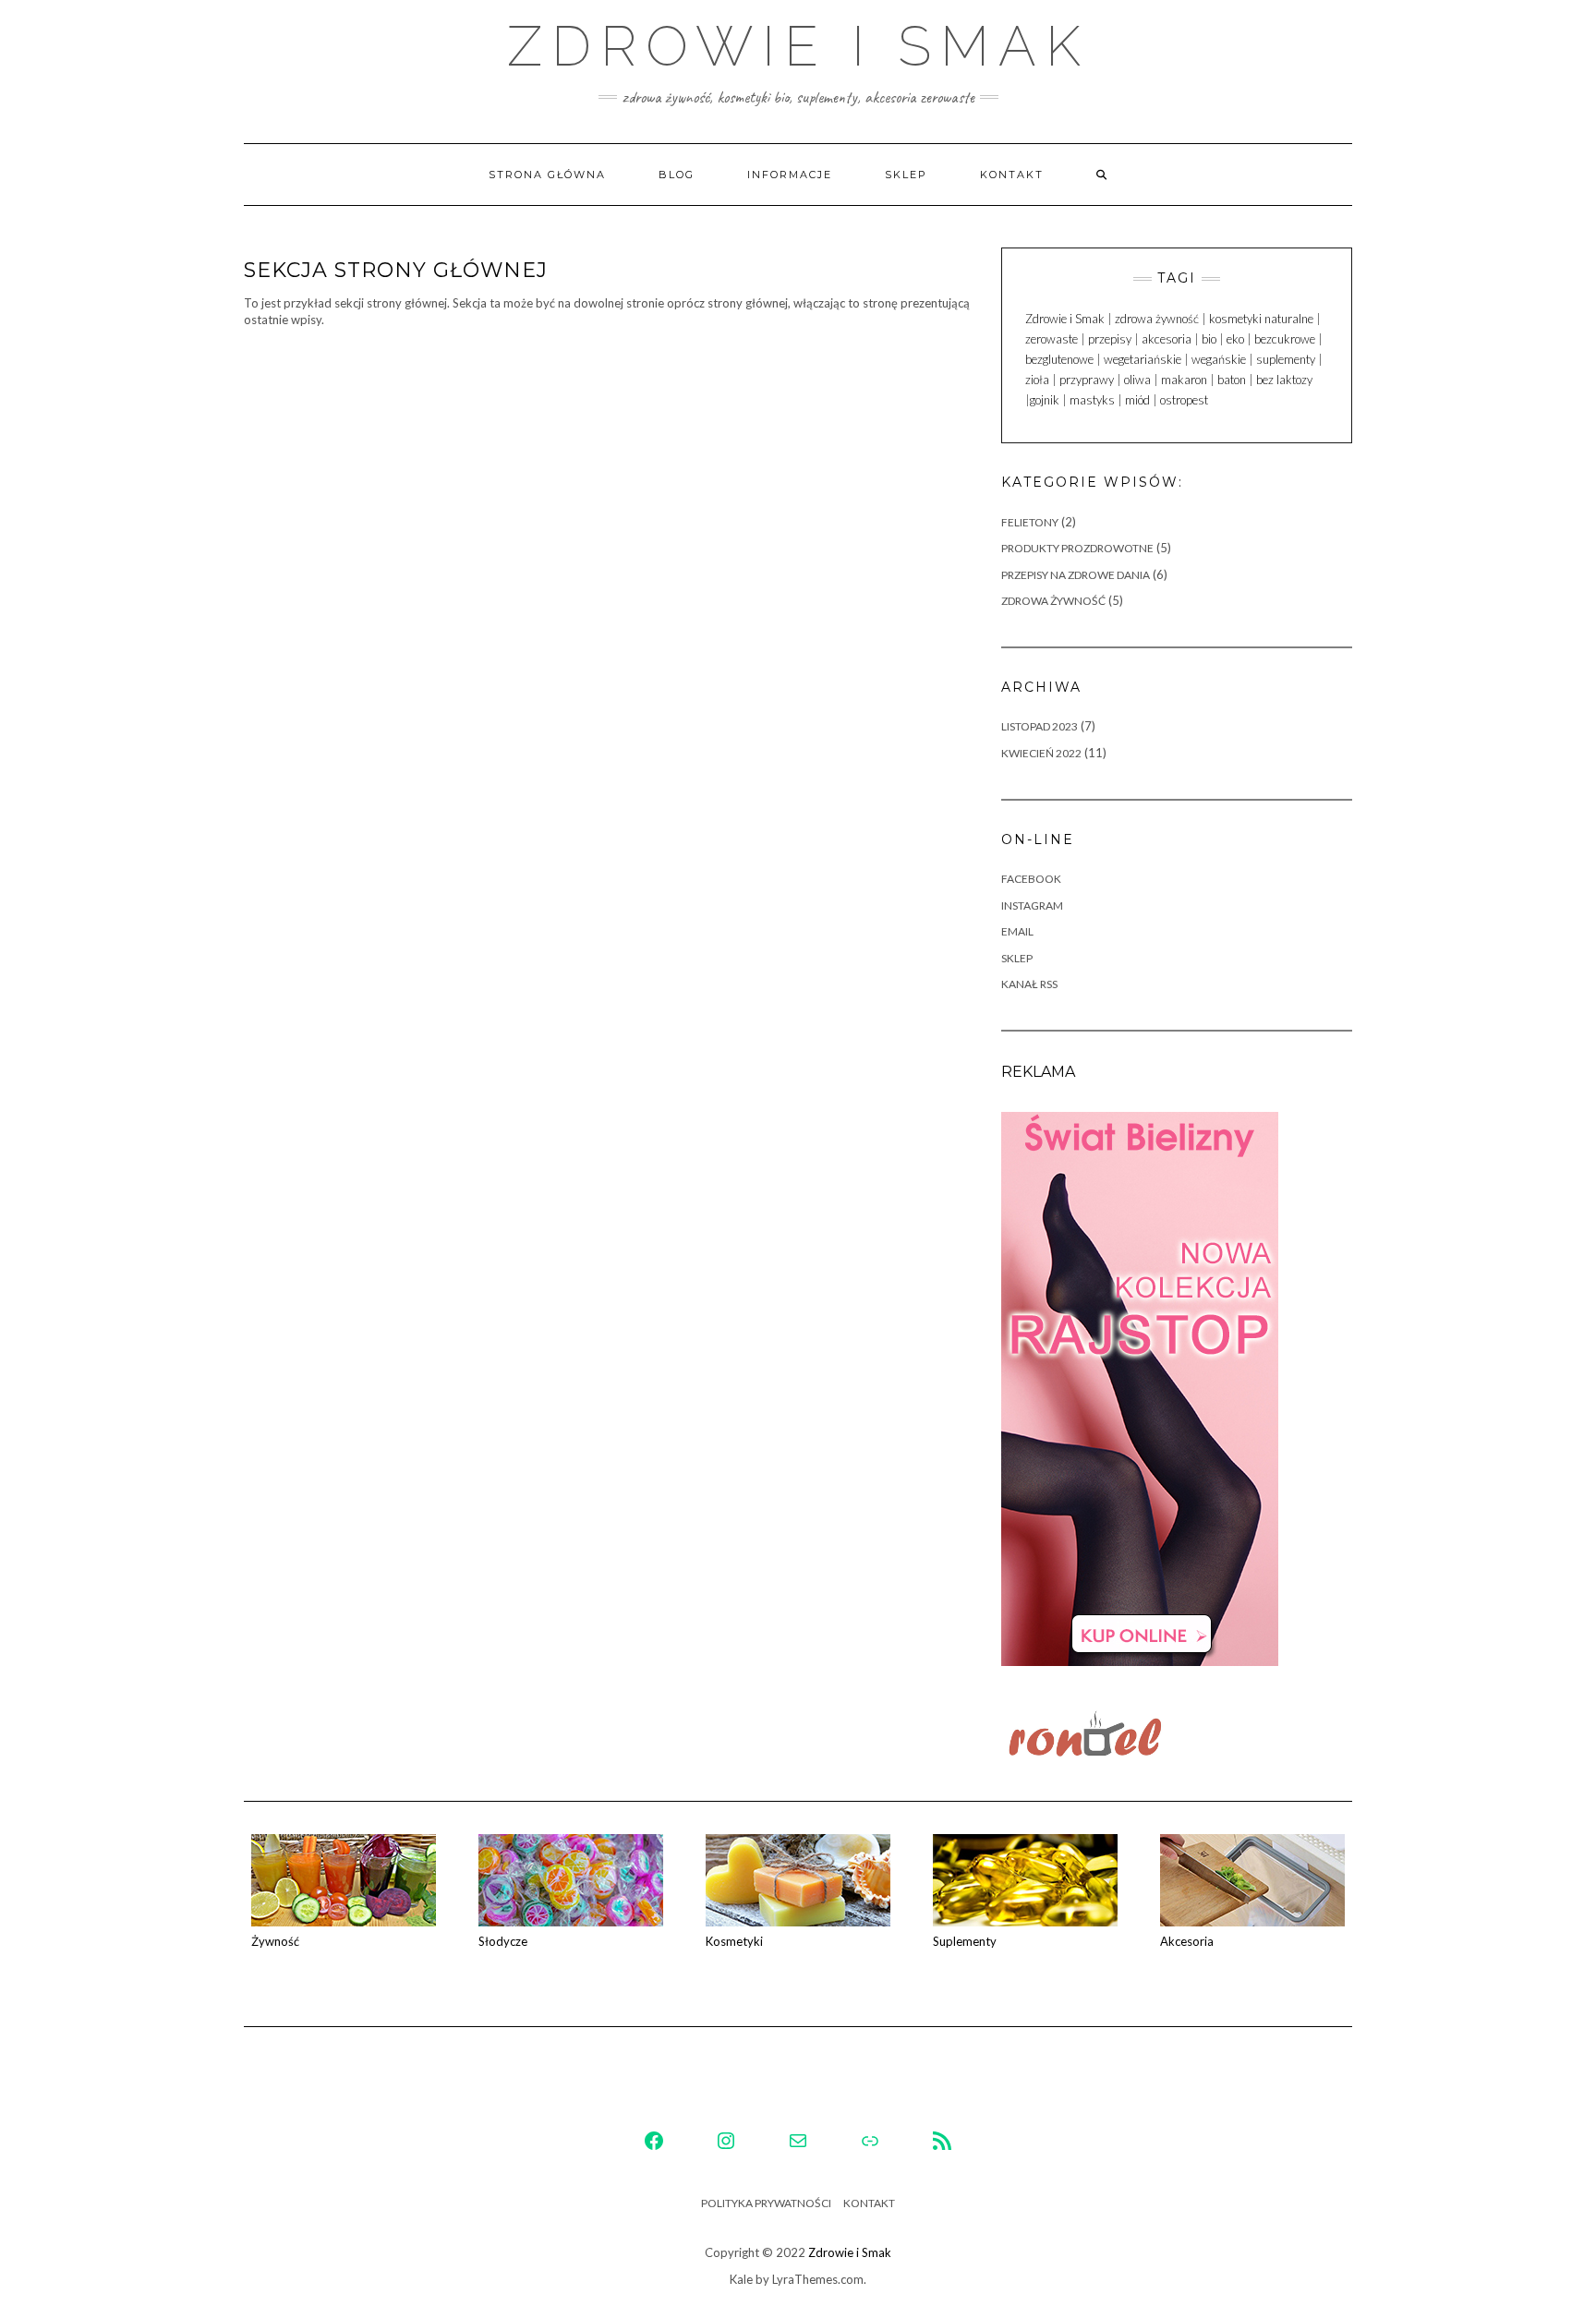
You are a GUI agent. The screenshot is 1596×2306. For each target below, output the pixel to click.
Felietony (1030, 522)
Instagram (1032, 905)
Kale (741, 2279)
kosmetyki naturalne (1261, 319)
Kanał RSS (1029, 984)
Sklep (906, 175)
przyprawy (1087, 380)
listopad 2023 (1040, 726)
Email (1017, 931)
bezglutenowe (1059, 359)
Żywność (275, 1941)
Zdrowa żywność (1053, 601)
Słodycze (503, 1941)
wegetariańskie (1143, 359)
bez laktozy (1284, 380)
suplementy (1286, 359)
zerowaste (1052, 339)
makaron (1184, 380)
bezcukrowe (1285, 339)
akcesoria (1167, 339)
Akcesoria (1187, 1941)
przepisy (1110, 339)
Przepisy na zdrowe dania (1076, 575)
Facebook (1031, 879)
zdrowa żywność (1157, 319)
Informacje (790, 175)
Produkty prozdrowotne (1077, 548)
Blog (677, 175)
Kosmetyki (734, 1941)
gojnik (1045, 400)
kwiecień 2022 (1041, 753)
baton (1232, 380)
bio (1209, 339)
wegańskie (1219, 359)
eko (1235, 339)
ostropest (1184, 400)
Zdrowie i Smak (798, 46)
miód (1137, 400)
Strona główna (547, 175)
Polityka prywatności (766, 2203)
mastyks (1092, 400)
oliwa (1137, 380)
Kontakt (1012, 175)
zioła (1037, 380)
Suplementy (965, 1941)
